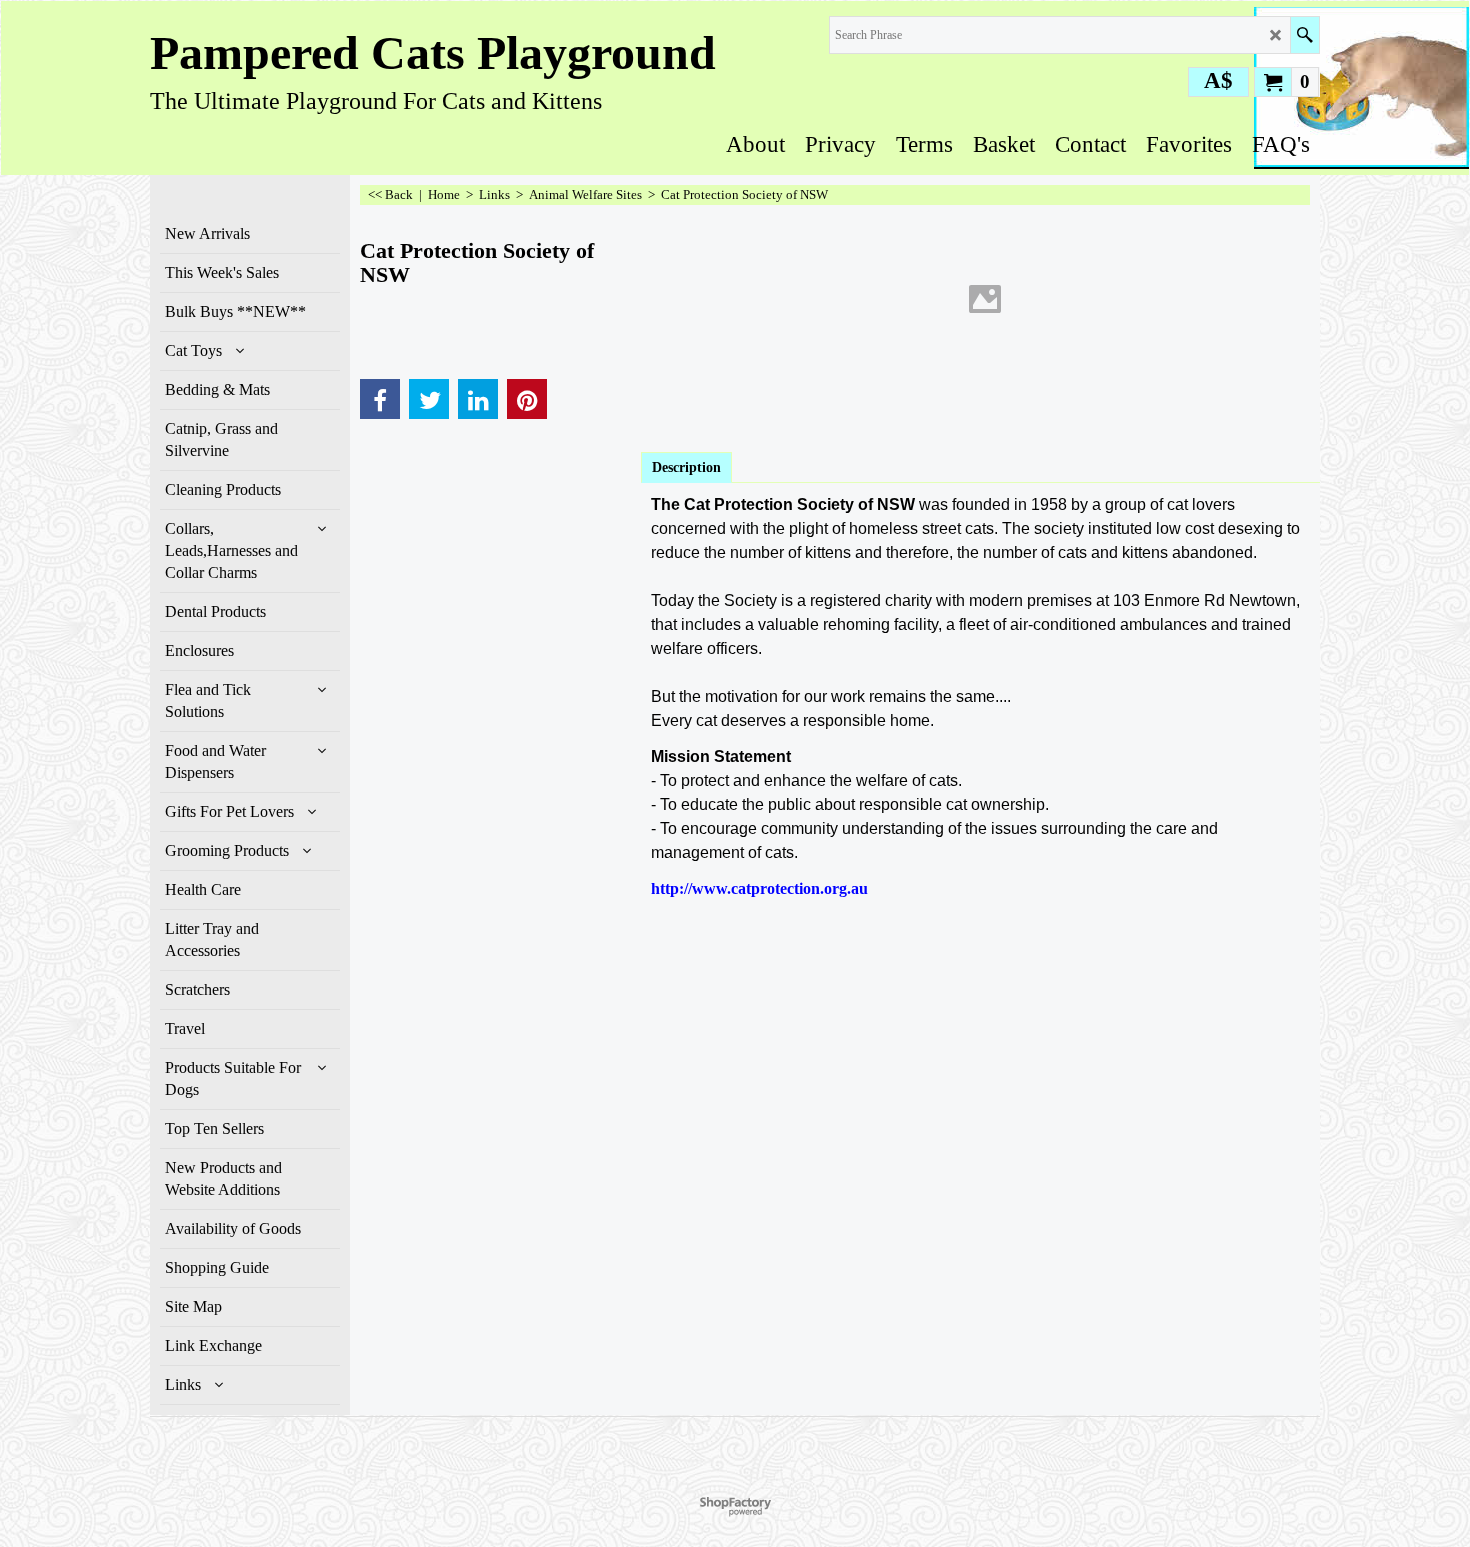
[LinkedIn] (478, 399)
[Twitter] (429, 399)
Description (686, 467)
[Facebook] (380, 399)
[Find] (1304, 35)
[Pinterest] (527, 399)
